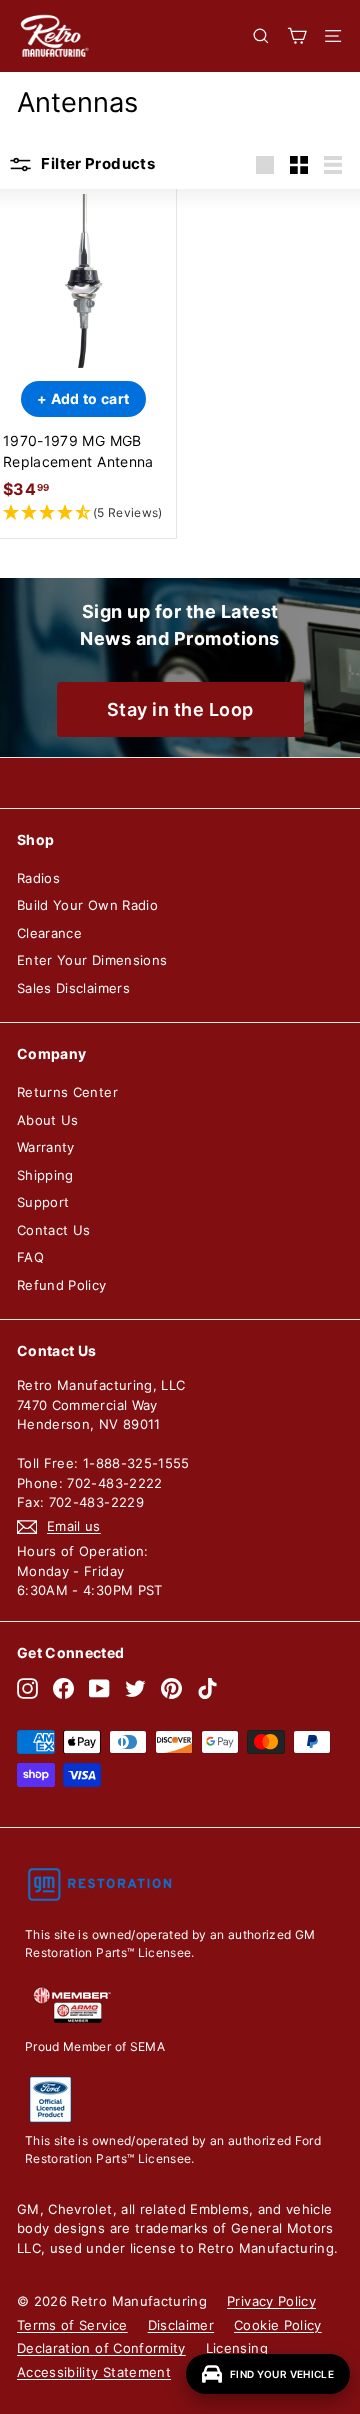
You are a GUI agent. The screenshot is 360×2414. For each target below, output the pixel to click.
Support (43, 1202)
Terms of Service (72, 2325)
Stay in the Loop (180, 709)
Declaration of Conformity (101, 2348)
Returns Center (67, 1092)
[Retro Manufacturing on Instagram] (27, 1688)
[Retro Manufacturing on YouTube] (99, 1688)
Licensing (237, 2348)
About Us (48, 1120)
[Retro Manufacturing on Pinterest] (171, 1688)
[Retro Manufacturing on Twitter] (135, 1688)
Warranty (46, 1147)
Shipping (45, 1175)
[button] (83, 513)
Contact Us (54, 1230)
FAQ (30, 1257)
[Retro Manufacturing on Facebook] (63, 1688)
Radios (38, 878)
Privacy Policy (271, 2301)
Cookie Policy (278, 2325)
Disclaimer (181, 2325)
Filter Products (96, 163)
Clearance (49, 933)
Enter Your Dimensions (92, 960)
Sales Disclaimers (73, 988)
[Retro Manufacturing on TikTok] (207, 1688)
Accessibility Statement (94, 2372)
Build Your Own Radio (87, 905)
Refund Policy (62, 1285)
